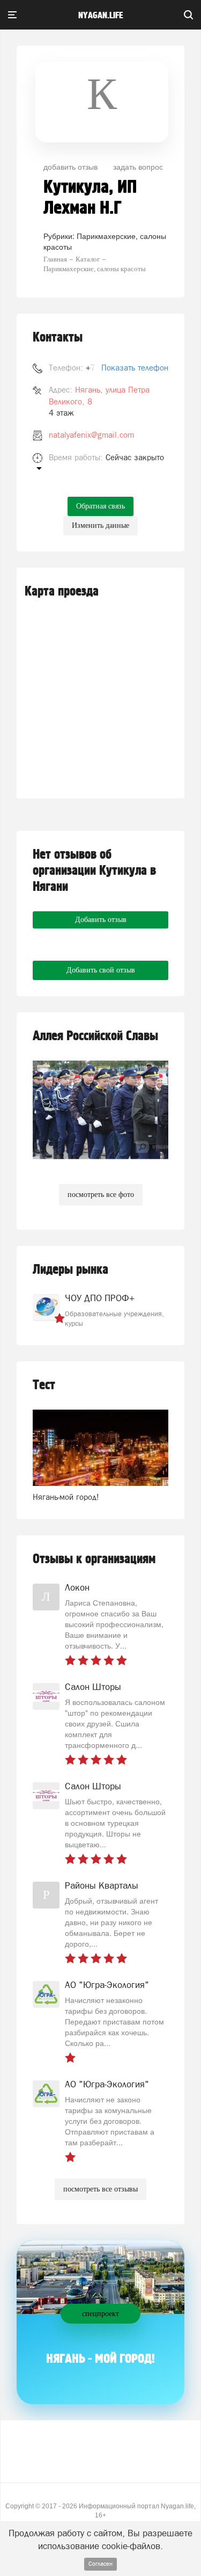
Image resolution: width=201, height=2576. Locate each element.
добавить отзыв (70, 166)
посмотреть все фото (101, 1195)
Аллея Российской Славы (95, 1036)
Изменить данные (100, 525)
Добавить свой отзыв (101, 970)
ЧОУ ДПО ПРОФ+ (100, 1298)
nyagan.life (100, 16)
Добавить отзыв (101, 920)
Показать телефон (135, 368)
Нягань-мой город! (66, 1497)
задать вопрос (138, 166)
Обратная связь (100, 506)
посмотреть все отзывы (100, 2189)
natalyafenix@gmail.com (91, 435)
